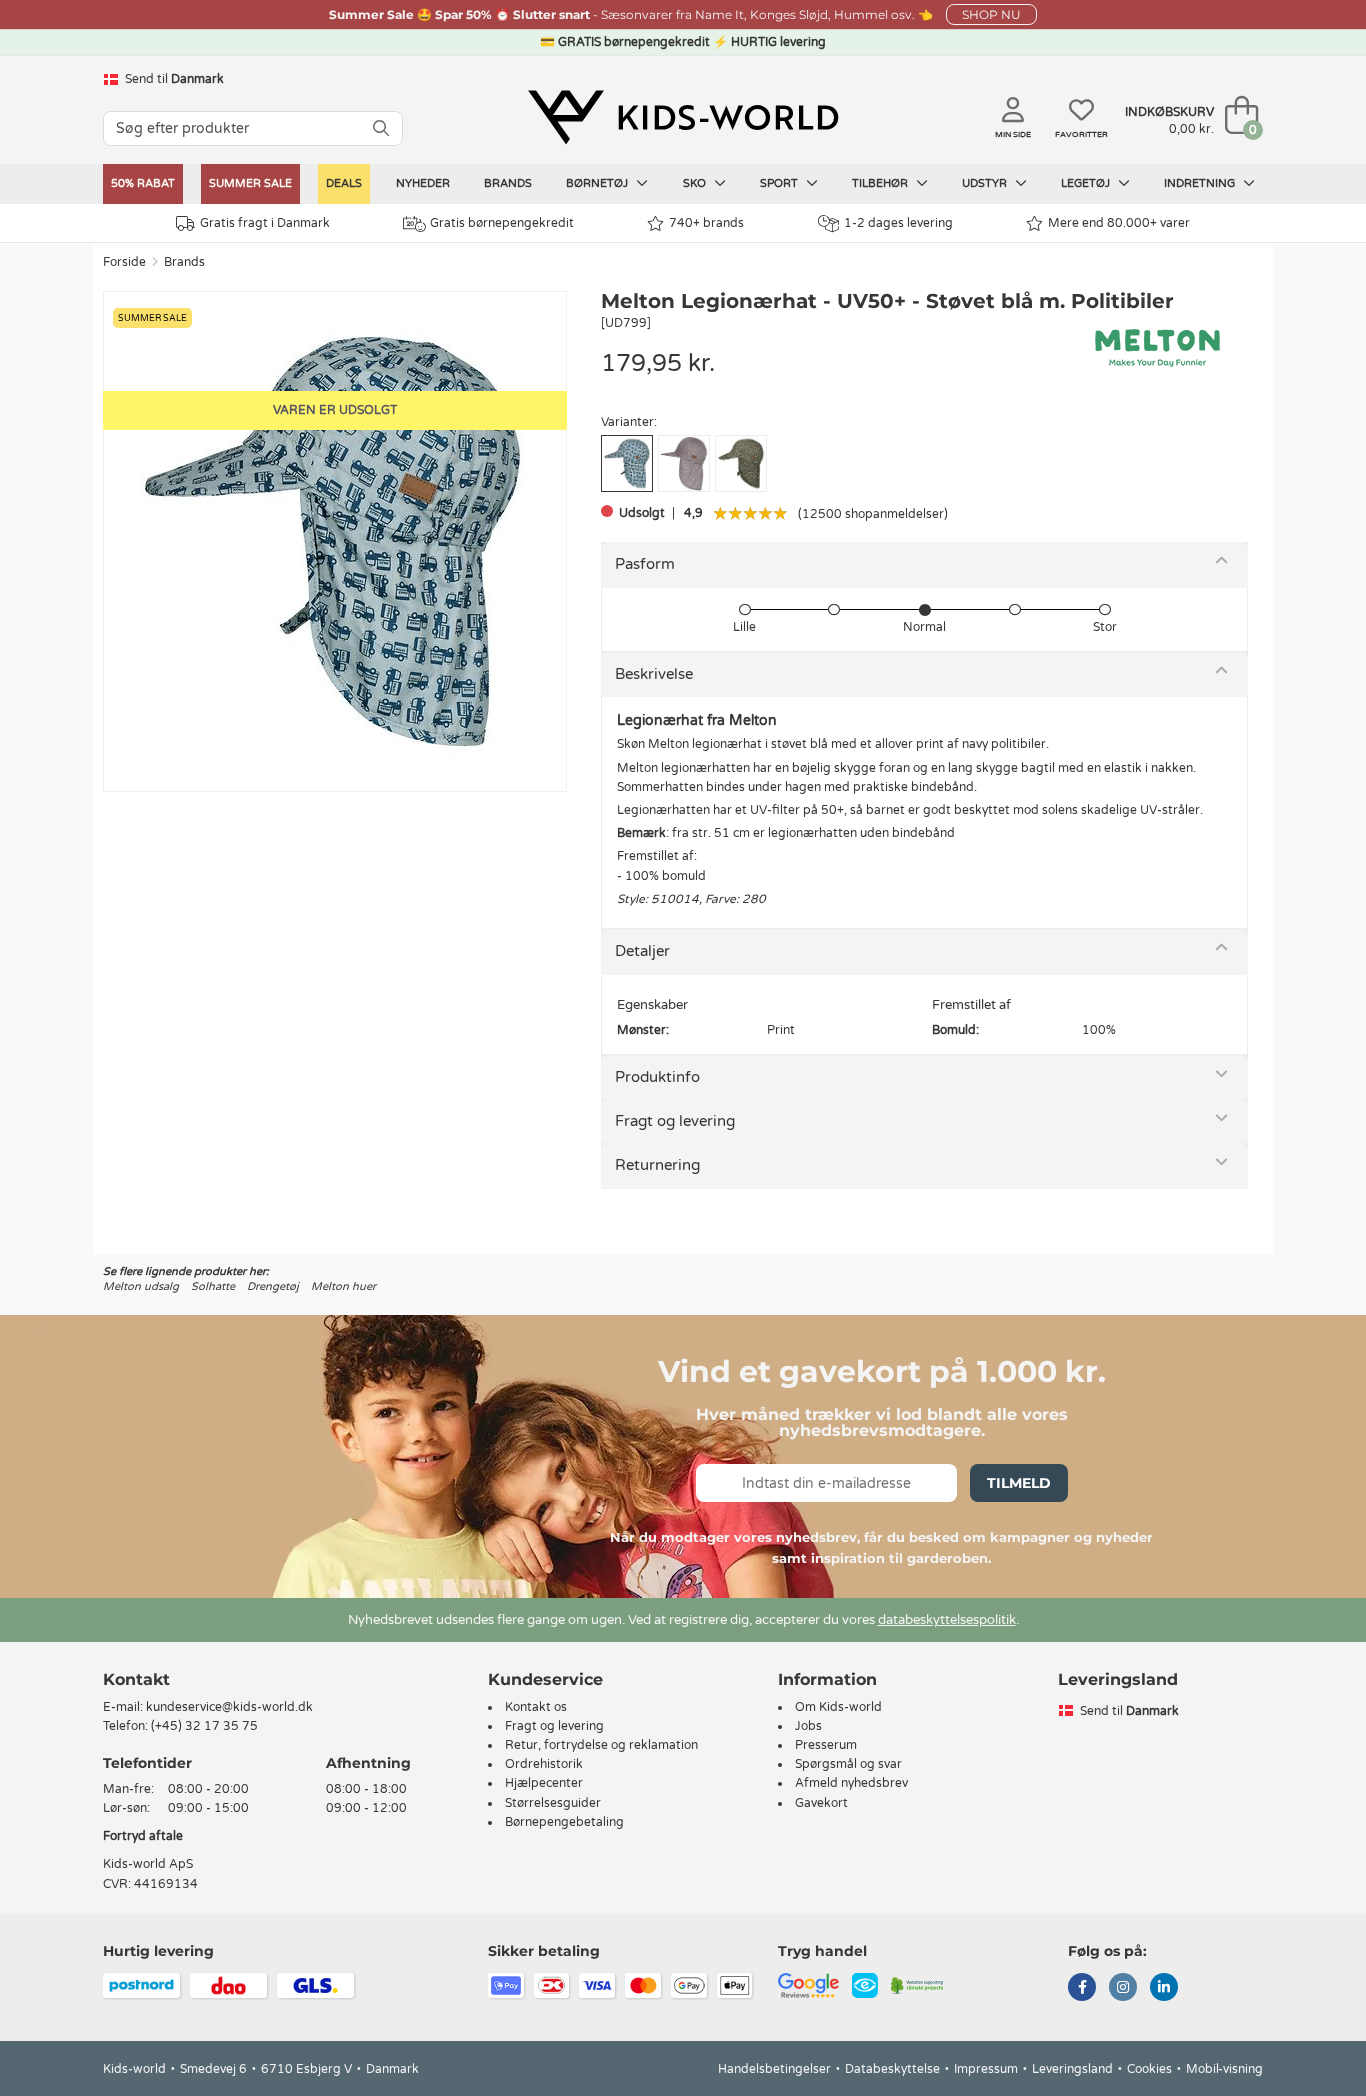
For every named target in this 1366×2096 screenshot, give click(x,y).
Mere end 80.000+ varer (1119, 223)
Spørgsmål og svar (848, 1764)
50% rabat (143, 183)
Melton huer (343, 1286)
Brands (508, 183)
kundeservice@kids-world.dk (229, 1707)
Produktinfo (657, 1077)
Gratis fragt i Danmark (265, 223)
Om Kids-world (838, 1707)
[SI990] (684, 463)
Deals (344, 183)
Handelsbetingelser (774, 2069)
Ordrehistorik (544, 1764)
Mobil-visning (1224, 2069)
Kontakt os (536, 1707)
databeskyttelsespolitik (947, 1620)
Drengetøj (273, 1286)
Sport (780, 183)
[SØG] (381, 128)
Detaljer (642, 951)
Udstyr (986, 183)
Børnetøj (598, 183)
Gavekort (821, 1803)
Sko (696, 183)
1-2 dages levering (898, 223)
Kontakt (136, 1679)
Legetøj (1087, 183)
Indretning (1201, 183)
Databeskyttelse (892, 2069)
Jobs (808, 1726)
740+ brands (706, 223)
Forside (124, 262)
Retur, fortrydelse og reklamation (601, 1745)
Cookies (1149, 2069)
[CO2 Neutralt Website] (917, 1984)
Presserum (826, 1745)
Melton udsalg (141, 1286)
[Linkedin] (1164, 1989)
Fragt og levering (675, 1121)
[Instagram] (1123, 1989)
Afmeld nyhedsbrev (851, 1783)
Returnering (657, 1165)
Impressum (986, 2069)
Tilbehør (881, 183)
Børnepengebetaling (564, 1822)
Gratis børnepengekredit (502, 223)
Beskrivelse (654, 674)
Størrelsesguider (553, 1803)
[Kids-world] (683, 117)
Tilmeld (1019, 1483)
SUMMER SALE (250, 183)
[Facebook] (1082, 1989)
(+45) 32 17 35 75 (204, 1726)
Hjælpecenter (544, 1783)
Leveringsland (1072, 2069)
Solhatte (213, 1286)
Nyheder (423, 183)
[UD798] (741, 463)
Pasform (645, 564)
